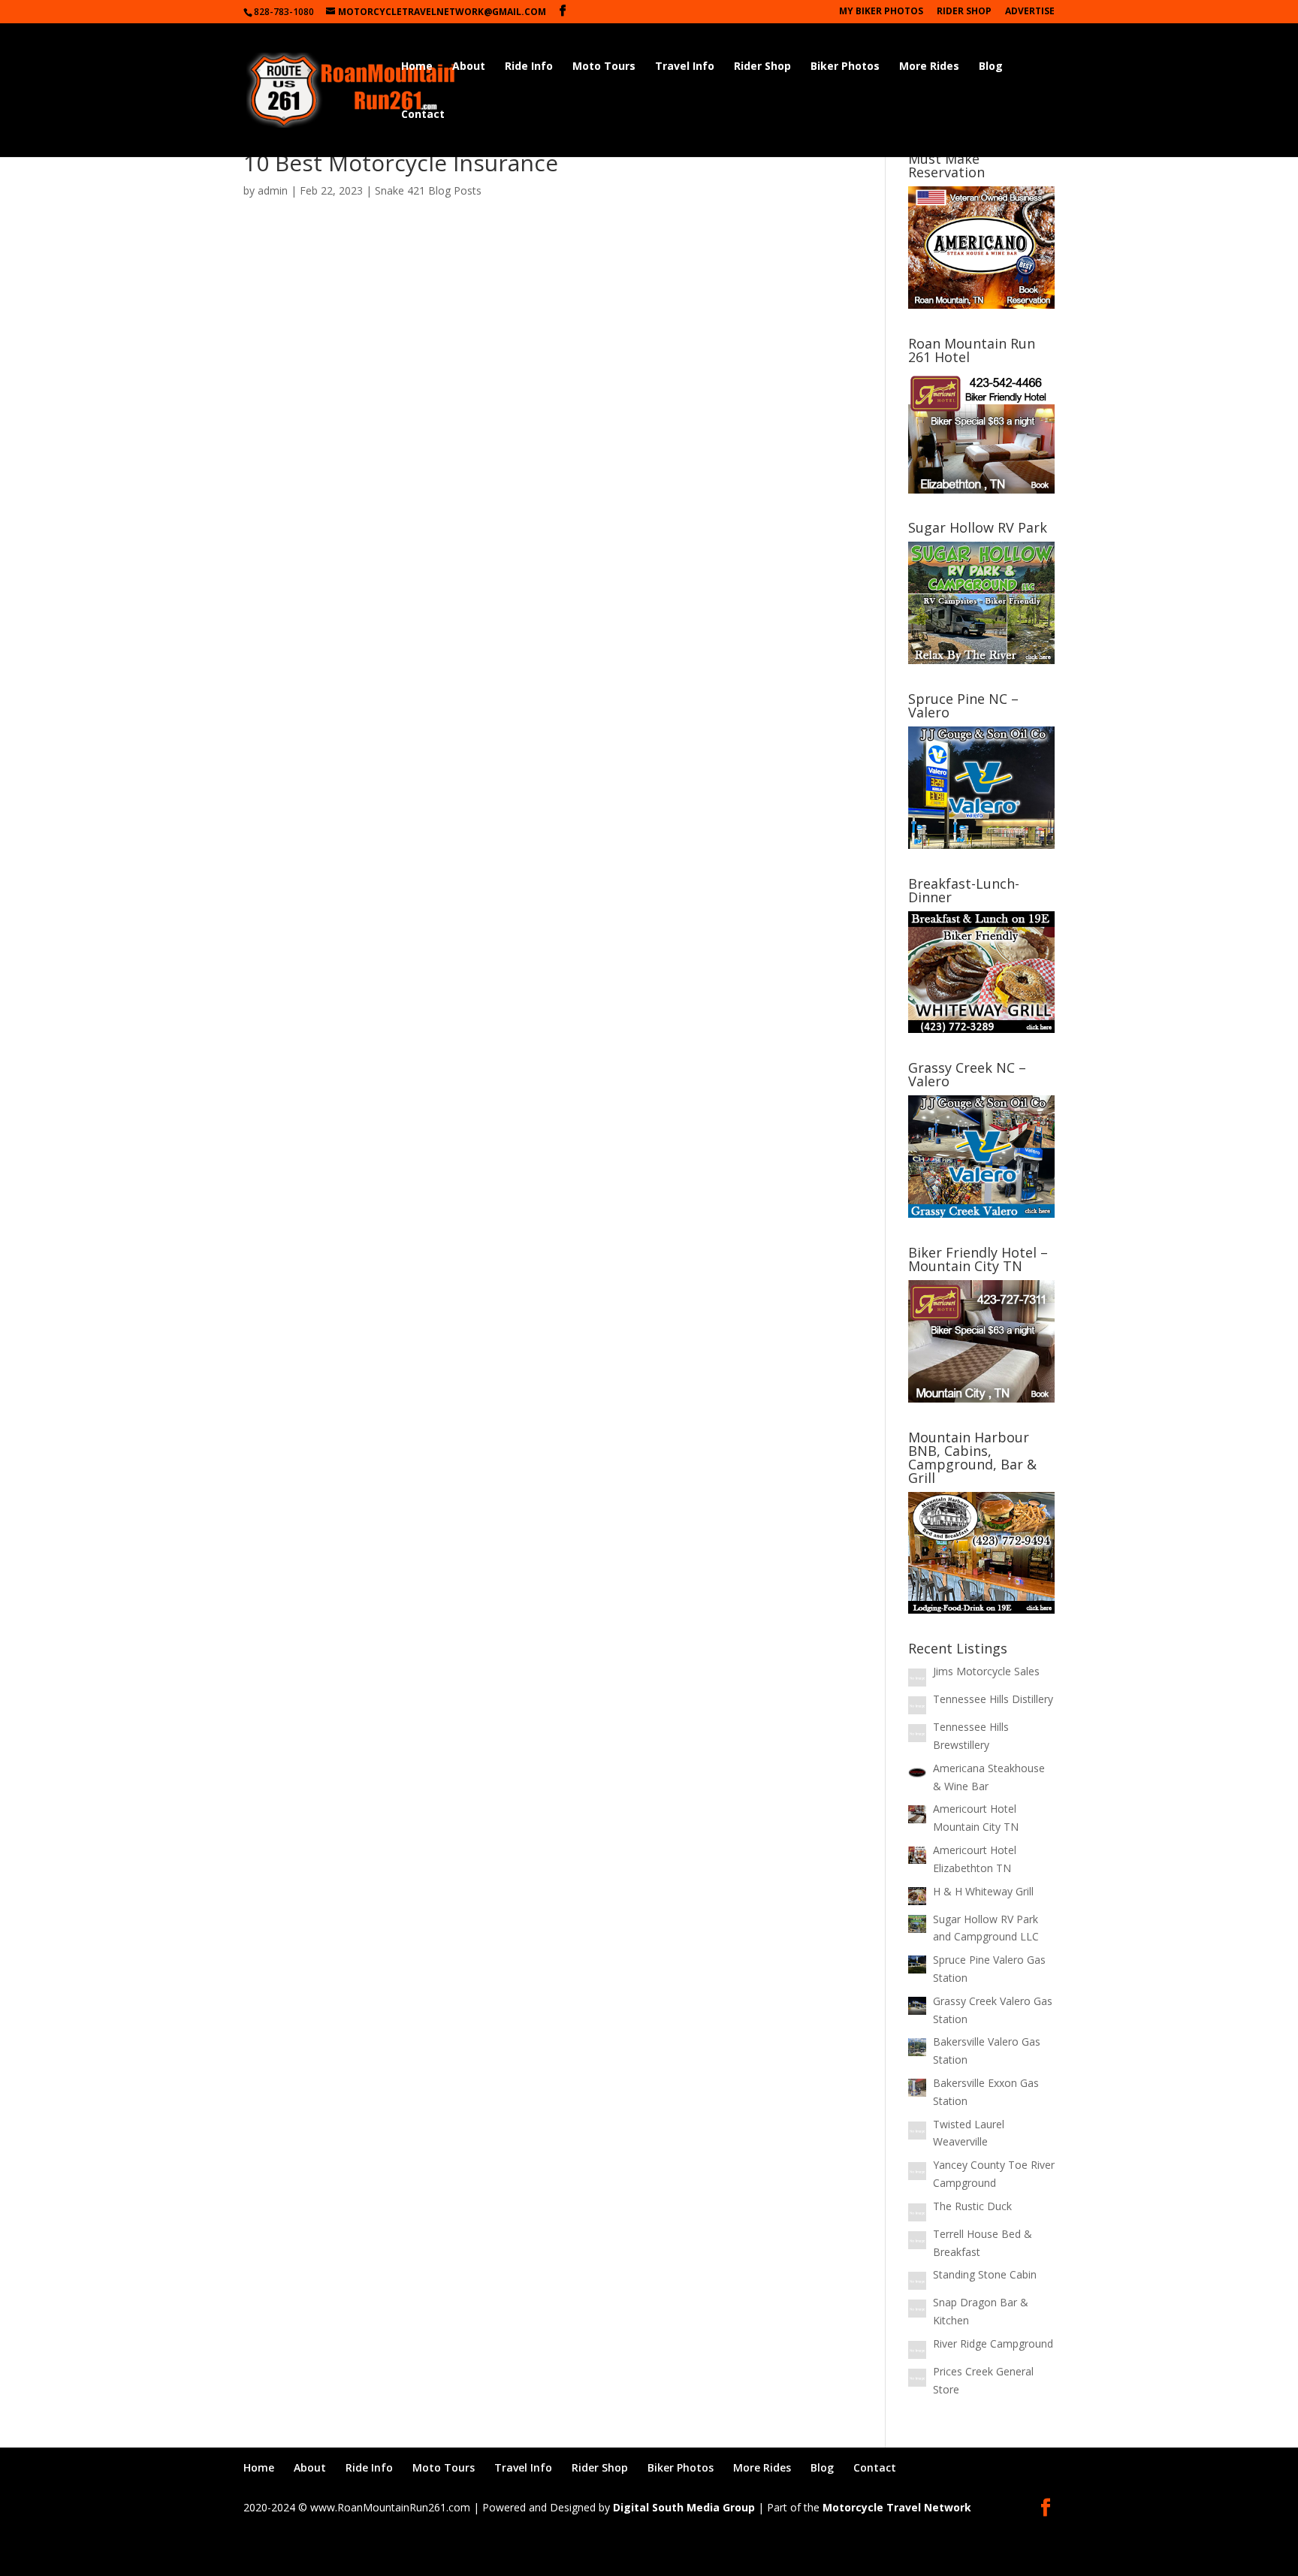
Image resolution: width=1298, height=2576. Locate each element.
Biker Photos (845, 67)
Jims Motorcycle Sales (986, 1671)
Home (417, 67)
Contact (423, 115)
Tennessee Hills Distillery (993, 1699)
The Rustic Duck (972, 2206)
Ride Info (529, 67)
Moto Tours (604, 67)
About (469, 67)
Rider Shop (964, 12)
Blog (991, 67)
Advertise (1030, 12)
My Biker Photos (881, 12)
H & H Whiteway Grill (983, 1891)
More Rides (929, 67)
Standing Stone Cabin (985, 2274)
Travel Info (685, 67)
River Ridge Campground (993, 2343)
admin (273, 190)
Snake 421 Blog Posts (428, 190)
